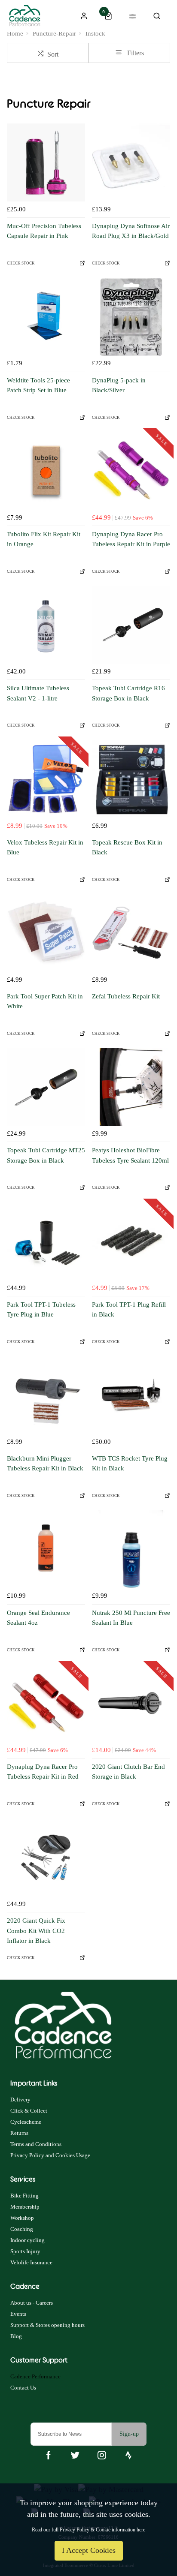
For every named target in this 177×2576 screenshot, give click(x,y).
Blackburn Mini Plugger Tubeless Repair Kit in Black (45, 1463)
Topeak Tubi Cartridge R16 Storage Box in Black (128, 693)
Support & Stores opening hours (47, 2325)
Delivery (20, 2100)
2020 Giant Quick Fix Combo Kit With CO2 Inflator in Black (36, 1931)
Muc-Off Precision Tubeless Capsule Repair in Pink (44, 231)
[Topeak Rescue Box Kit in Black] (131, 779)
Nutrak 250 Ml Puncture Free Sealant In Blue (131, 1618)
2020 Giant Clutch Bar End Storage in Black (128, 1772)
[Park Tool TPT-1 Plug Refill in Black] (131, 1241)
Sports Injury (25, 2251)
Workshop (22, 2218)
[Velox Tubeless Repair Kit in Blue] (46, 779)
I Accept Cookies (89, 2550)
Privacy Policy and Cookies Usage (50, 2155)
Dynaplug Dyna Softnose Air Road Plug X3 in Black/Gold (131, 231)
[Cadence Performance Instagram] (102, 2455)
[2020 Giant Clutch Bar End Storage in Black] (131, 1703)
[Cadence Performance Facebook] (49, 2455)
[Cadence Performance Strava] (128, 2455)
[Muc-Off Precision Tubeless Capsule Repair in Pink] (46, 162)
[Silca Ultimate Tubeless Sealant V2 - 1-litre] (46, 625)
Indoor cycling (27, 2240)
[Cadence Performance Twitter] (75, 2455)
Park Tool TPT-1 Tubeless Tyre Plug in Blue (41, 1309)
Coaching (22, 2229)
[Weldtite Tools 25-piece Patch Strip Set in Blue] (46, 317)
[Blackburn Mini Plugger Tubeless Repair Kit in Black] (46, 1395)
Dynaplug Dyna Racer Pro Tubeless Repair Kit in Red (43, 1772)
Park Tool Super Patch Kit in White (45, 1001)
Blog (16, 2336)
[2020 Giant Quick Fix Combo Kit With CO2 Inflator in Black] (46, 1857)
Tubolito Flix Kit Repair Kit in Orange (44, 539)
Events (18, 2314)
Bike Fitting (24, 2196)
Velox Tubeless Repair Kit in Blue (45, 847)
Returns (19, 2133)
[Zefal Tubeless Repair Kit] (131, 933)
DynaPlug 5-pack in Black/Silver (119, 385)
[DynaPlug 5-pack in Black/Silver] (131, 317)
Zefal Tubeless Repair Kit (126, 996)
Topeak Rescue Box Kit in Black (127, 847)
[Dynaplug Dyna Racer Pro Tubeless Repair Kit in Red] (46, 1703)
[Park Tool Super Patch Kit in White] (46, 933)
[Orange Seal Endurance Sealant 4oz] (46, 1549)
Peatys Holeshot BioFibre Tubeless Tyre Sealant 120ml (130, 1155)
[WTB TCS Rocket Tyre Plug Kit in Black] (131, 1395)
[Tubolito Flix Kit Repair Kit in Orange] (46, 471)
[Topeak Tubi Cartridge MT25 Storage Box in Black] (46, 1087)
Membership (25, 2207)
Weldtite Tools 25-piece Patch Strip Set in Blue (38, 385)
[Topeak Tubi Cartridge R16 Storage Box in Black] (131, 625)
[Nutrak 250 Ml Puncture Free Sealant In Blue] (131, 1549)
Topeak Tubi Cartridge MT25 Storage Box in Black (46, 1155)
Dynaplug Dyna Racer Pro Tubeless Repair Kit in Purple (131, 539)
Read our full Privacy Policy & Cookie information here (88, 2530)
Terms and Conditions (36, 2144)
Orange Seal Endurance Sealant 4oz (38, 1618)
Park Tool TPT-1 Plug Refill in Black (129, 1309)
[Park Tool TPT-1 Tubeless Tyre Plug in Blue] (46, 1241)
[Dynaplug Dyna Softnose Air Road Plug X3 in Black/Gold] (131, 162)
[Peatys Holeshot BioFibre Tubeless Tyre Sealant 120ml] (131, 1087)
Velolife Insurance (31, 2262)
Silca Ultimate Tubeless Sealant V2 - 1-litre (38, 693)
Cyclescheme (26, 2122)
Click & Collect (29, 2111)
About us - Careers (32, 2303)
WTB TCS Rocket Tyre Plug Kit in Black (130, 1463)
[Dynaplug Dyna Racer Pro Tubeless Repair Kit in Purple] (131, 471)
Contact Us (23, 2388)
